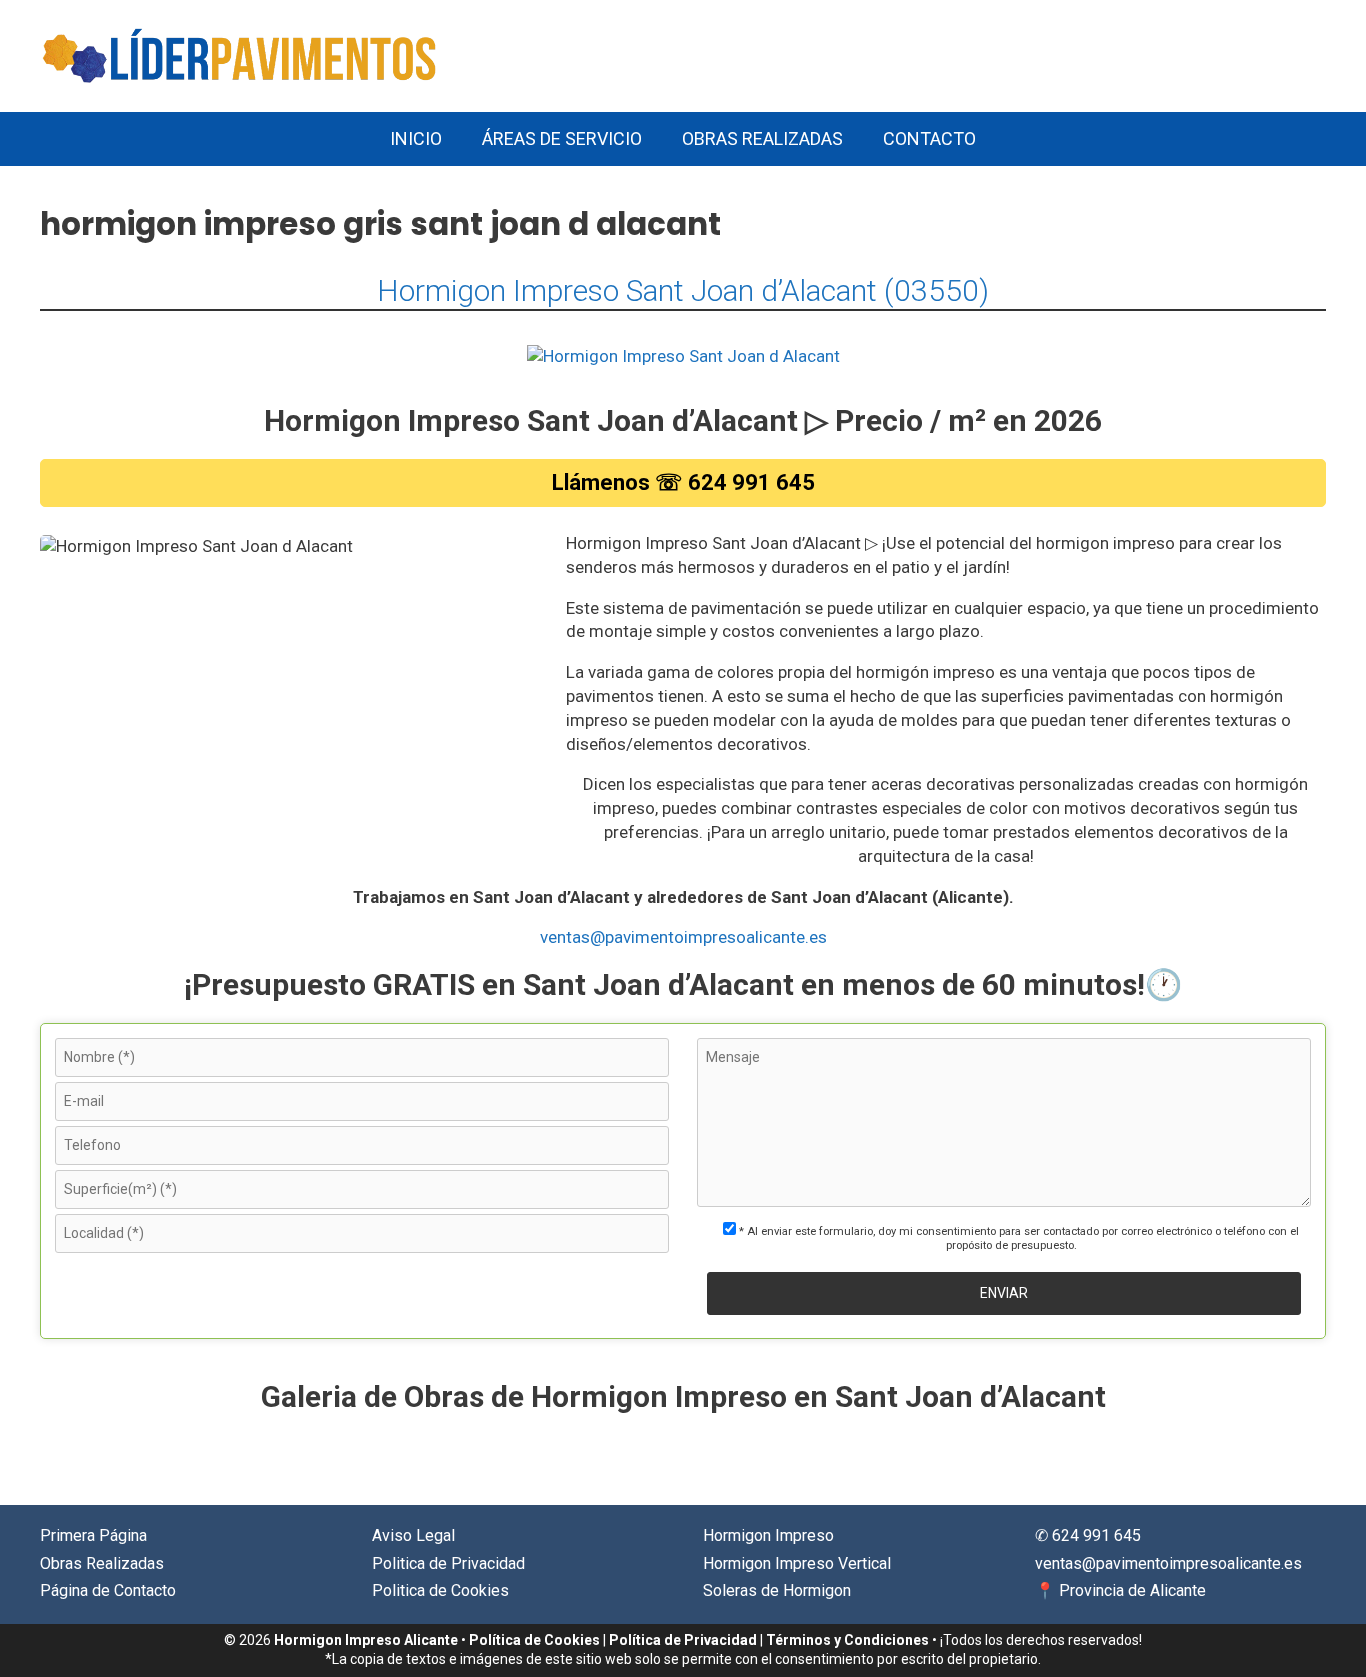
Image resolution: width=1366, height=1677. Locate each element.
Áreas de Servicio (562, 138)
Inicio (416, 138)
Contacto (929, 138)
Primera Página (93, 1535)
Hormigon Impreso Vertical (797, 1563)
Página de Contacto (108, 1590)
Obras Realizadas (762, 138)
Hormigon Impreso (768, 1535)
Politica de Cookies (440, 1590)
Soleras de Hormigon (777, 1590)
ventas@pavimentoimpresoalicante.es (683, 937)
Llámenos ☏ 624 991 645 (683, 482)
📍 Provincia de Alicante (1120, 1590)
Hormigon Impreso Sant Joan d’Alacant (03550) (683, 290)
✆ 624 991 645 (1088, 1535)
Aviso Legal (413, 1535)
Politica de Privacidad (448, 1563)
